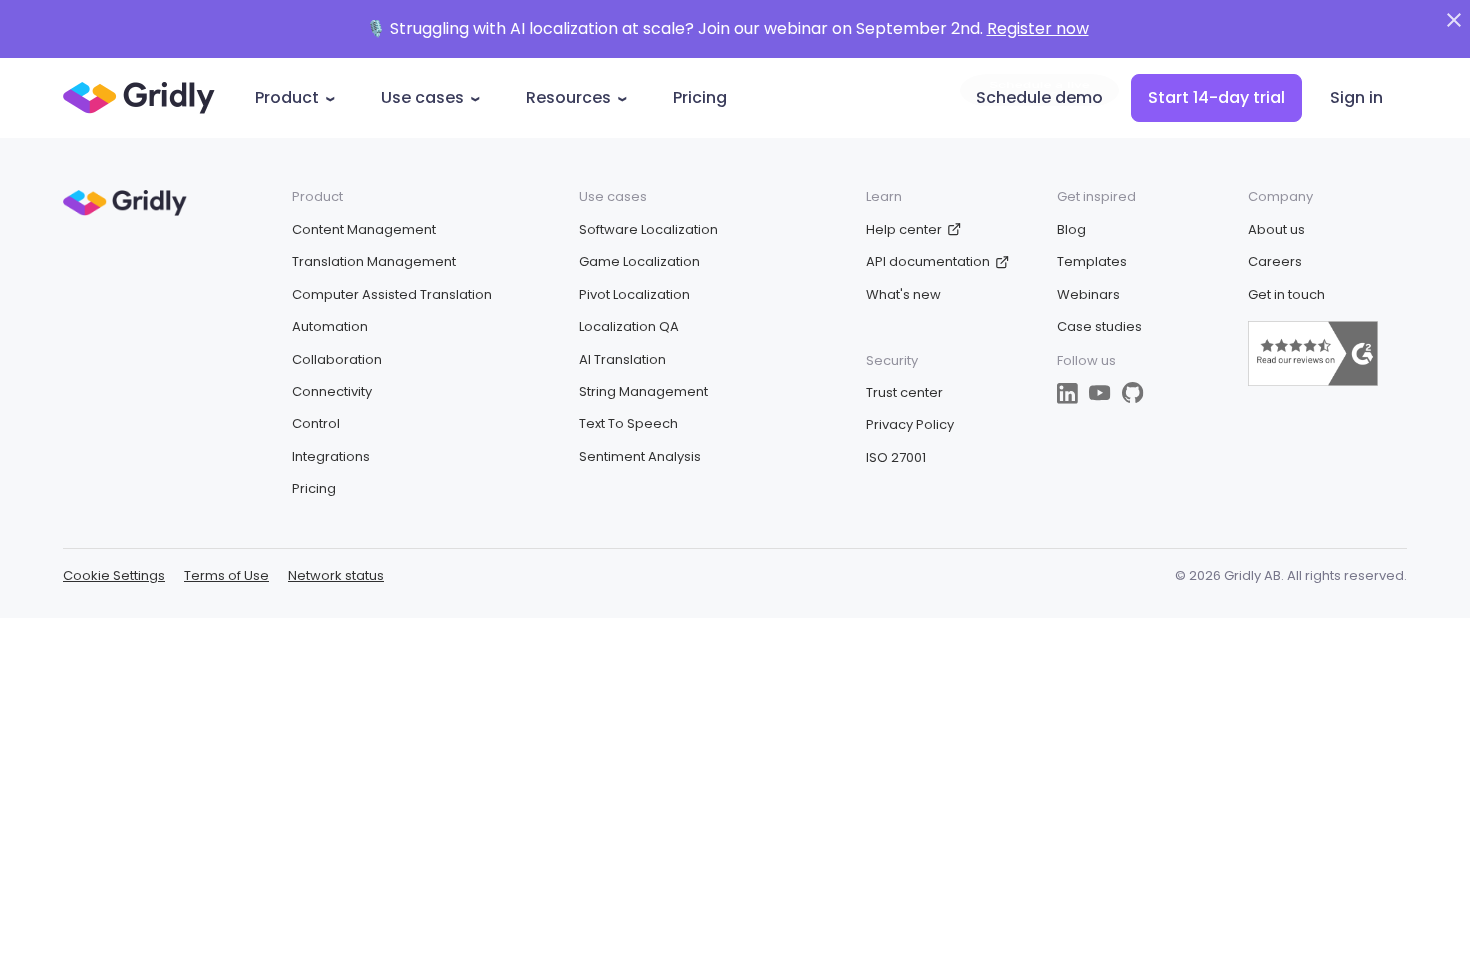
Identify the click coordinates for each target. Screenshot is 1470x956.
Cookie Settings (114, 576)
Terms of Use (226, 575)
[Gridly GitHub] (1133, 393)
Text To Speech (628, 423)
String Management (643, 391)
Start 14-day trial (1216, 97)
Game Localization (639, 261)
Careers (1275, 261)
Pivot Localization (634, 294)
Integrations (331, 456)
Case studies (1099, 326)
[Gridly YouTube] (1100, 393)
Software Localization (648, 229)
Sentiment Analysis (640, 456)
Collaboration (337, 359)
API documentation (928, 261)
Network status (336, 575)
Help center (904, 229)
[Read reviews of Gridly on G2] (1313, 381)
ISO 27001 (896, 457)
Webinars (1088, 294)
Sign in (1356, 97)
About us (1276, 229)
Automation (330, 326)
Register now (1038, 28)
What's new (903, 294)
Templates (1092, 261)
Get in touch (1286, 294)
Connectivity (332, 391)
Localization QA (629, 326)
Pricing (700, 97)
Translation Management (374, 261)
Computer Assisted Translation (392, 294)
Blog (1071, 229)
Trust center (904, 392)
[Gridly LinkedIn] (1067, 393)
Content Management (364, 229)
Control (316, 423)
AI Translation (622, 359)
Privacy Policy (910, 424)
